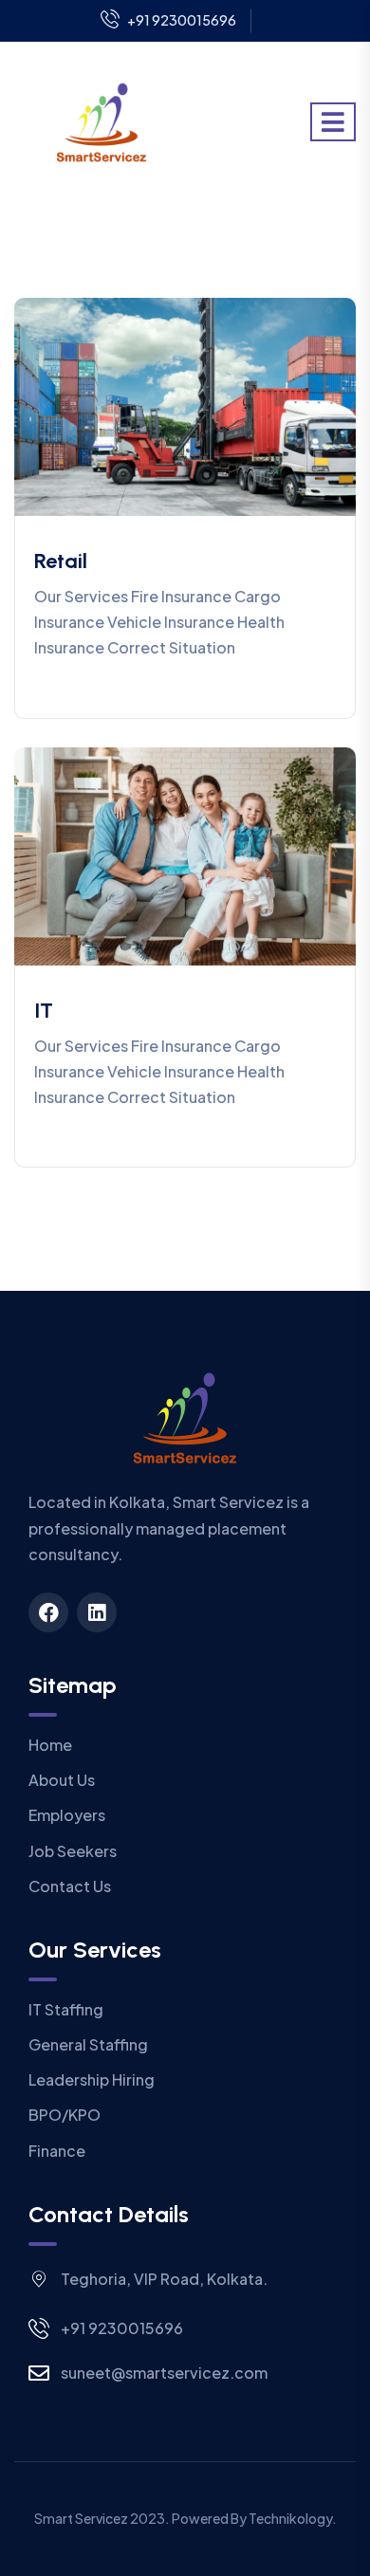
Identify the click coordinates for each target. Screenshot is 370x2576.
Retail (61, 561)
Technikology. (293, 2518)
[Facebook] (48, 1612)
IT (44, 1011)
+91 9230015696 (182, 20)
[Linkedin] (97, 1612)
